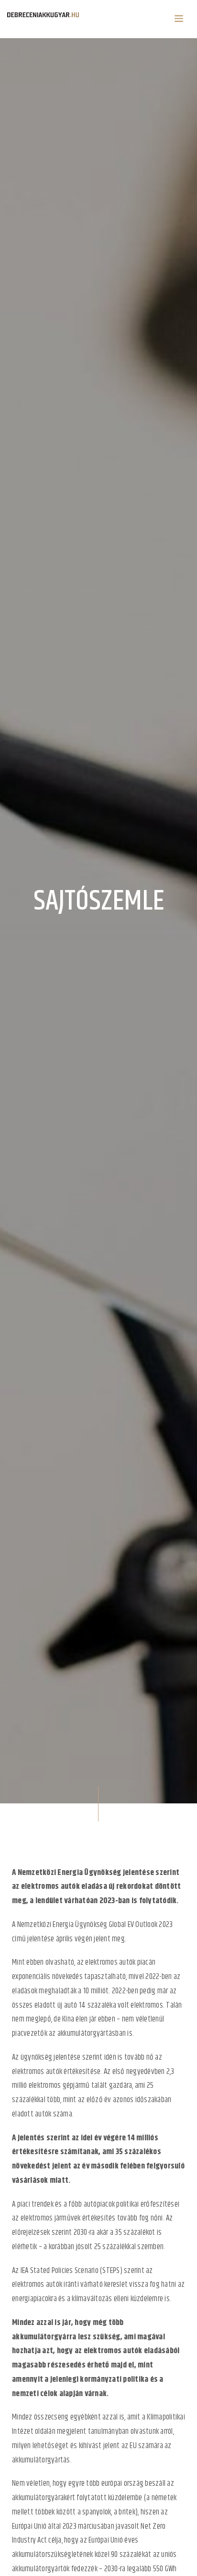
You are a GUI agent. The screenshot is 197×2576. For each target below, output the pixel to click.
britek (127, 2512)
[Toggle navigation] (179, 19)
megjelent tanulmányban (93, 2431)
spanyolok (97, 2512)
